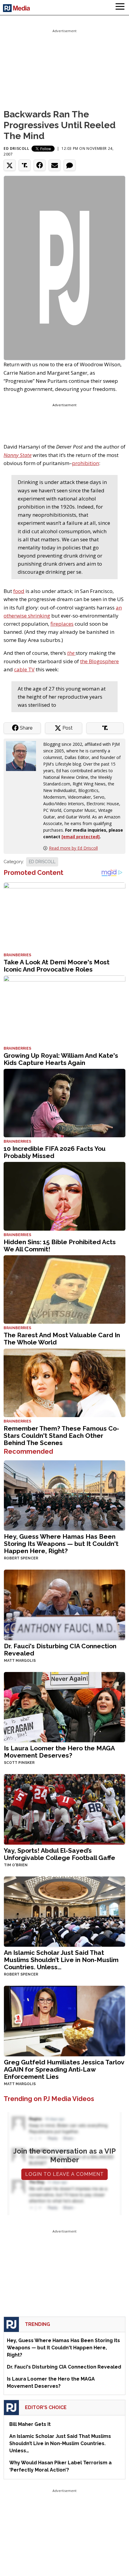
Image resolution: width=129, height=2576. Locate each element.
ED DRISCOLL (42, 862)
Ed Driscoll (16, 148)
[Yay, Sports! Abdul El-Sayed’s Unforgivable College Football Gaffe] (64, 1809)
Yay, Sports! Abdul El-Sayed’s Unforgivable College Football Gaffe (60, 1854)
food (19, 591)
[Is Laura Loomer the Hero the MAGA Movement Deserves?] (64, 1707)
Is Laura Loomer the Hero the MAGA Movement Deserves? (59, 1752)
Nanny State (18, 455)
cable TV (24, 669)
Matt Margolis (20, 1661)
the (71, 653)
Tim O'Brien (16, 1865)
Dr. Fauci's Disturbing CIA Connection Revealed (60, 1650)
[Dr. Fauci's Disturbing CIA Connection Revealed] (64, 1604)
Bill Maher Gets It (30, 2424)
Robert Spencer (21, 1558)
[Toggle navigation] (120, 8)
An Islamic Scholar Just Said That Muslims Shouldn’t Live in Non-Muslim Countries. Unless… (61, 1960)
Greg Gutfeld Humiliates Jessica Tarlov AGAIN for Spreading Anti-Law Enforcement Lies (64, 2069)
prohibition (85, 463)
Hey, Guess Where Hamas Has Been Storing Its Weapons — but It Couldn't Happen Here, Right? (61, 1544)
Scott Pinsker (19, 1763)
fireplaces (62, 624)
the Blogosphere (99, 661)
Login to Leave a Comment (64, 2174)
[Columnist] (23, 755)
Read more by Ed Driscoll (73, 848)
